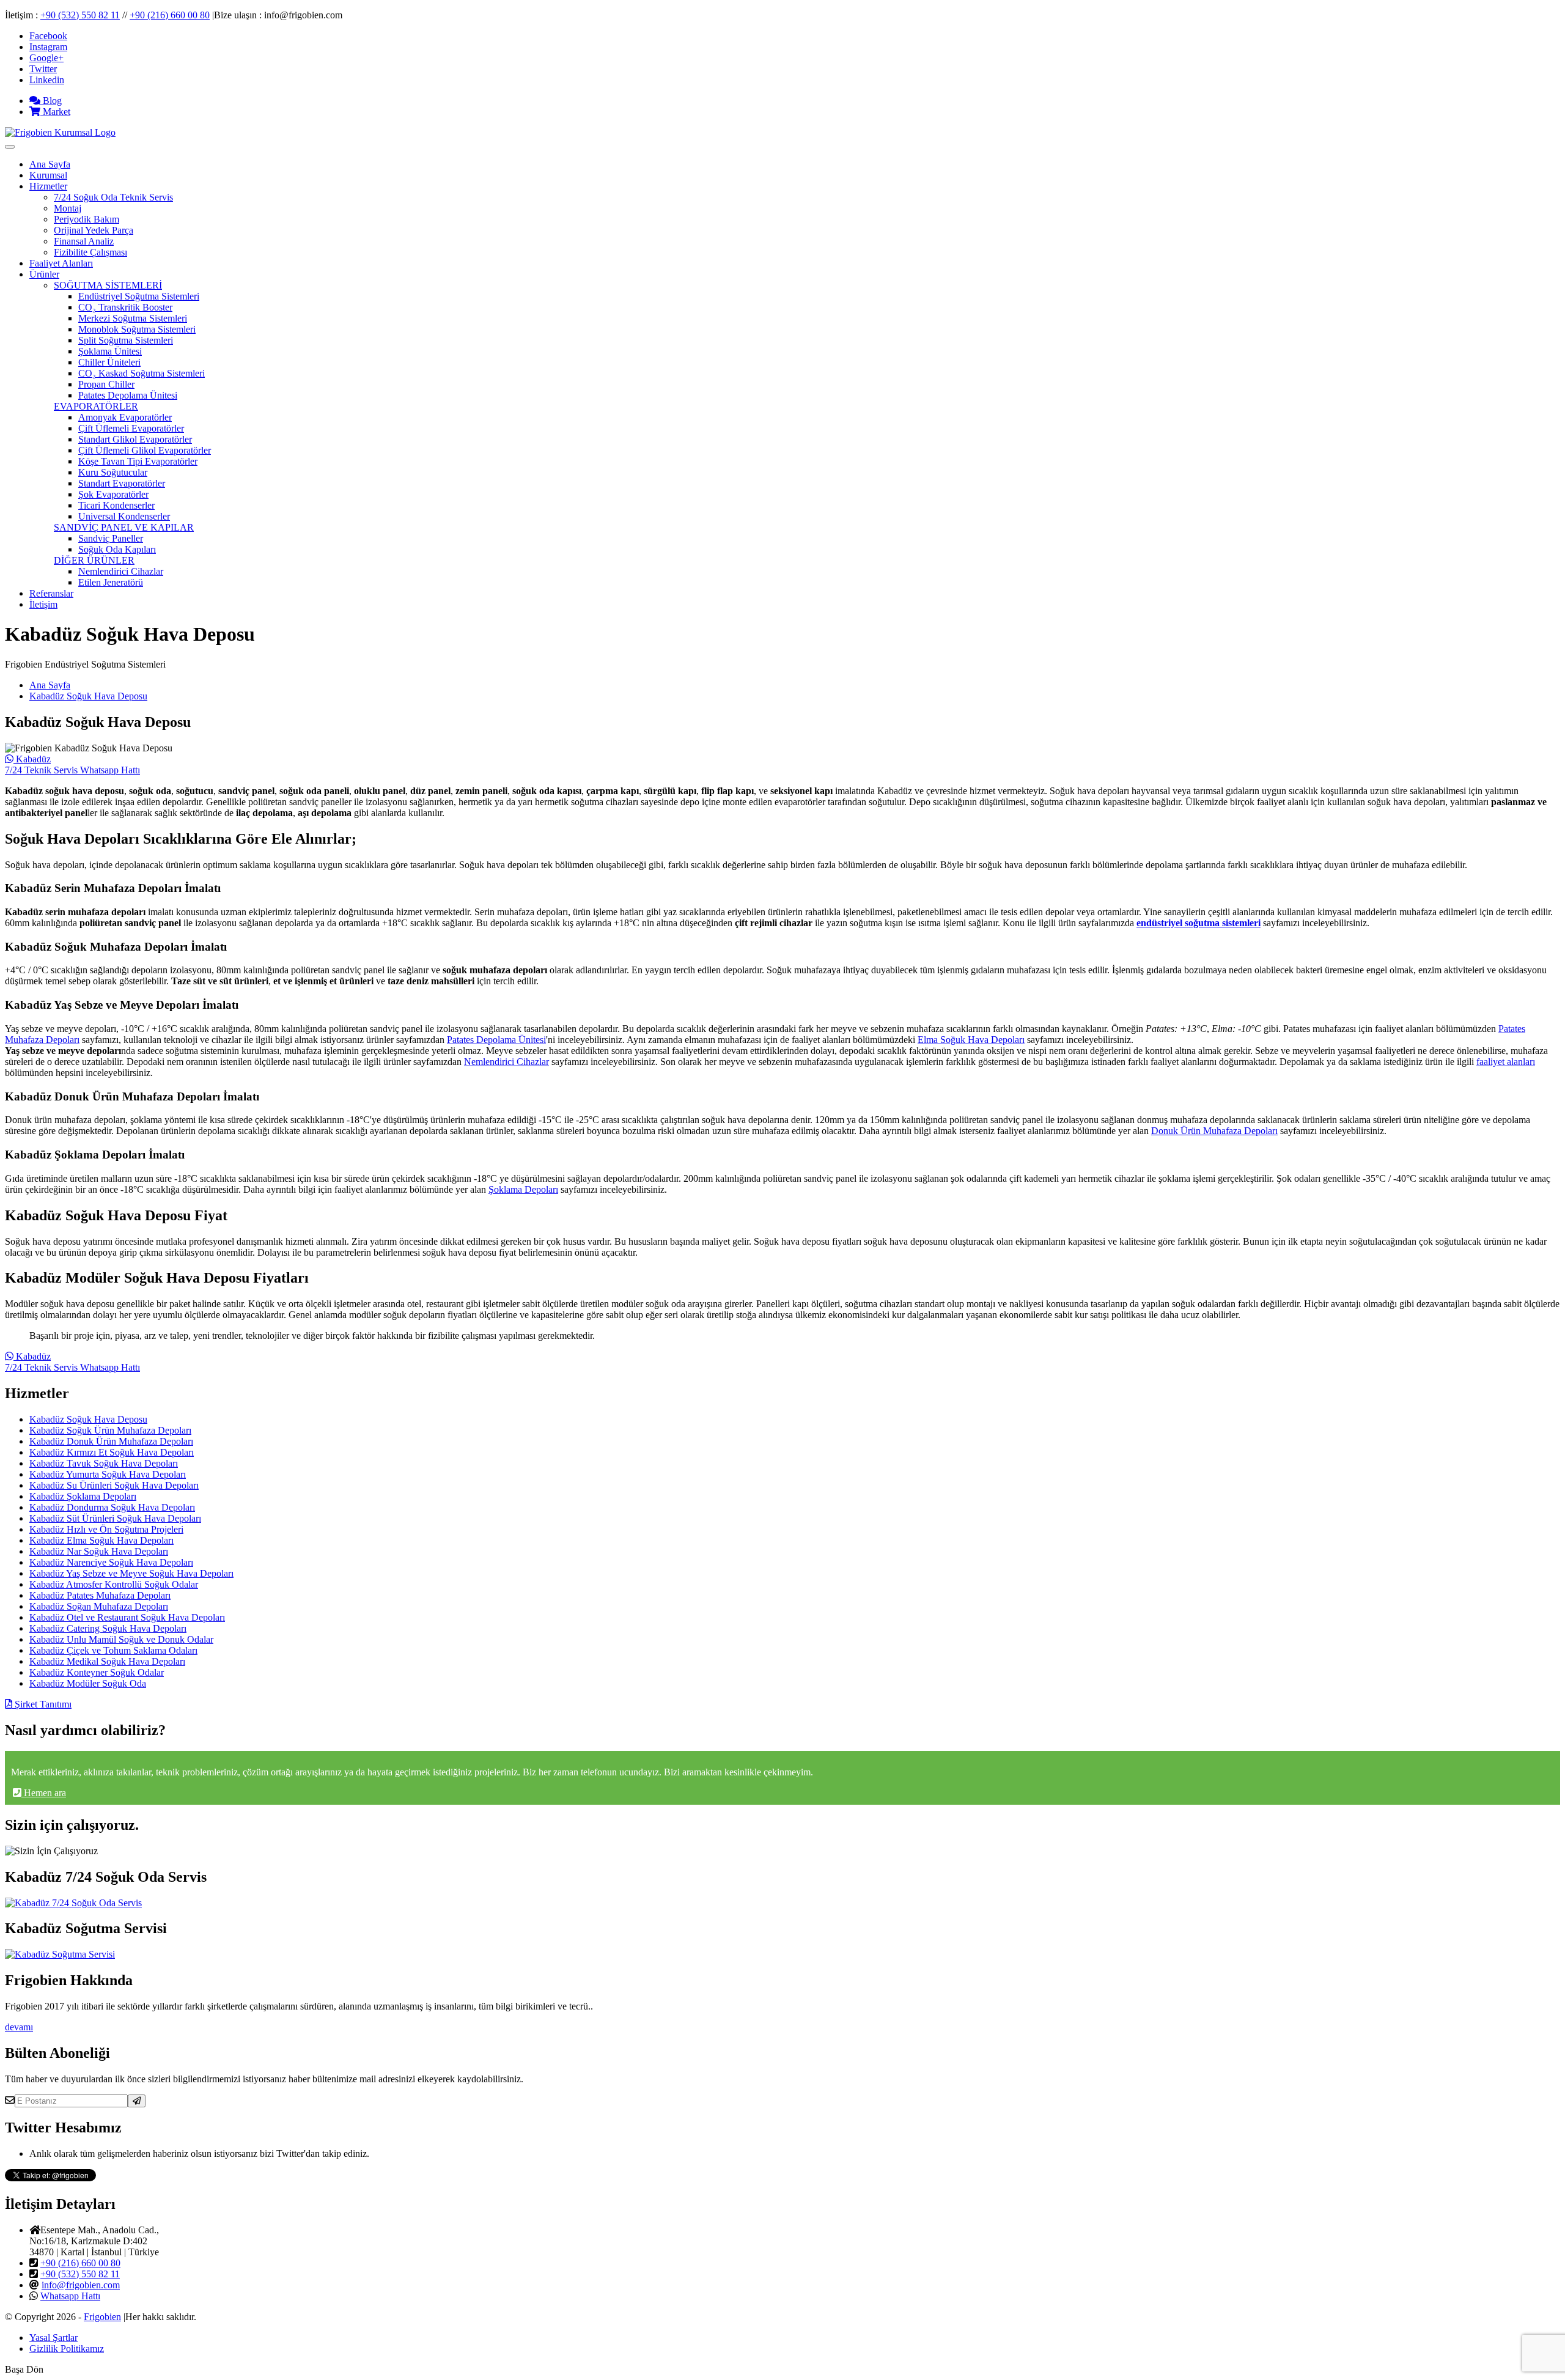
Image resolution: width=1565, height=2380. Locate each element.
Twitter (43, 69)
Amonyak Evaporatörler (125, 417)
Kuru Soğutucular (113, 472)
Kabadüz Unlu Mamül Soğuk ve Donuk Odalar (121, 1639)
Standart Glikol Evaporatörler (135, 439)
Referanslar (51, 593)
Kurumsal (48, 175)
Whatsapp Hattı (70, 2296)
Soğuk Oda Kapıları (117, 549)
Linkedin (47, 80)
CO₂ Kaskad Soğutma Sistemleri (142, 373)
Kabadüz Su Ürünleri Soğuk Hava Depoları (114, 1485)
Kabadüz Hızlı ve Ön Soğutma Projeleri (106, 1529)
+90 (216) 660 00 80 (170, 15)
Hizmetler (48, 186)
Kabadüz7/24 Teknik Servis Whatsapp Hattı (72, 764)
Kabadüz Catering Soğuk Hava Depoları (108, 1628)
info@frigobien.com (81, 2285)
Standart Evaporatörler (122, 483)
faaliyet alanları (1506, 1062)
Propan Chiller (106, 384)
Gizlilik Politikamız (67, 2349)
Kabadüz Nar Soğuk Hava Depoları (99, 1551)
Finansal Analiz (84, 241)
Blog (51, 101)
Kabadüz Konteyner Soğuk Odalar (97, 1672)
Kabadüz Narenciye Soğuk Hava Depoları (111, 1562)
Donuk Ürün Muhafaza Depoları (1214, 1131)
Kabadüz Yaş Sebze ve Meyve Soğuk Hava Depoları (131, 1573)
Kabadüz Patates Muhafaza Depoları (100, 1595)
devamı (19, 2027)
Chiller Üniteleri (109, 362)
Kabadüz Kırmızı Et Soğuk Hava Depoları (112, 1452)
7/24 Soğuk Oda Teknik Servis (113, 197)
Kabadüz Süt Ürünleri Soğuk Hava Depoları (115, 1518)
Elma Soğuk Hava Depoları (971, 1040)
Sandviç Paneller (111, 538)
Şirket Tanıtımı (42, 1704)
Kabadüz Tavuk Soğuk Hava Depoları (104, 1463)
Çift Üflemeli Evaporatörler (131, 428)
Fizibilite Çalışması (90, 252)
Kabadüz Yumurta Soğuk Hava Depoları (108, 1474)
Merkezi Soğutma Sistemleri (133, 318)
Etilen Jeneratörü (111, 582)
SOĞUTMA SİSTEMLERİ (108, 285)
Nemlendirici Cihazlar (121, 571)
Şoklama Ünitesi (110, 351)
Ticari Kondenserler (116, 505)
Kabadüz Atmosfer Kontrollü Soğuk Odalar (114, 1584)
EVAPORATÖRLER (96, 406)
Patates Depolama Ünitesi (128, 395)
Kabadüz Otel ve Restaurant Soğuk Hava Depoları (127, 1617)
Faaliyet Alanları (61, 263)
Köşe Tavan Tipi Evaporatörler (138, 461)
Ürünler (44, 274)
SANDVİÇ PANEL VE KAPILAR (124, 527)
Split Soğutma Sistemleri (126, 340)
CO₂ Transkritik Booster (125, 307)
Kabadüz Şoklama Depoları (83, 1496)
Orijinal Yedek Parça (94, 230)
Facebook (48, 36)
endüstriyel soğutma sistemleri (1199, 923)
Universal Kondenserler (124, 516)
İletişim (43, 604)
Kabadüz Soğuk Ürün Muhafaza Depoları (110, 1430)
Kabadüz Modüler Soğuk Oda (88, 1683)
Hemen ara (44, 1793)
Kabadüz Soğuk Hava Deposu (88, 696)
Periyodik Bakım (87, 219)
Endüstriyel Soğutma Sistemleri (139, 296)
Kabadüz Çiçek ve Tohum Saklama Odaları (113, 1650)
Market (55, 112)
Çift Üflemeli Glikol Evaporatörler (145, 450)
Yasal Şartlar (53, 2338)
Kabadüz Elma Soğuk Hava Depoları (101, 1540)
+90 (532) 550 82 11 (80, 15)
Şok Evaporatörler (113, 494)
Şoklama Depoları (523, 1189)
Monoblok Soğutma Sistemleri (137, 329)
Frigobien (102, 2317)
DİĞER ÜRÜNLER (94, 560)
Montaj (68, 208)
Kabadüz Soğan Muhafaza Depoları (99, 1606)
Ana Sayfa (50, 164)
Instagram (48, 47)
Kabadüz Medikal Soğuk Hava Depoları (107, 1661)
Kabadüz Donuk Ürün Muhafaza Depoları (111, 1441)
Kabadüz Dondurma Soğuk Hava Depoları (112, 1507)
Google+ (46, 58)
